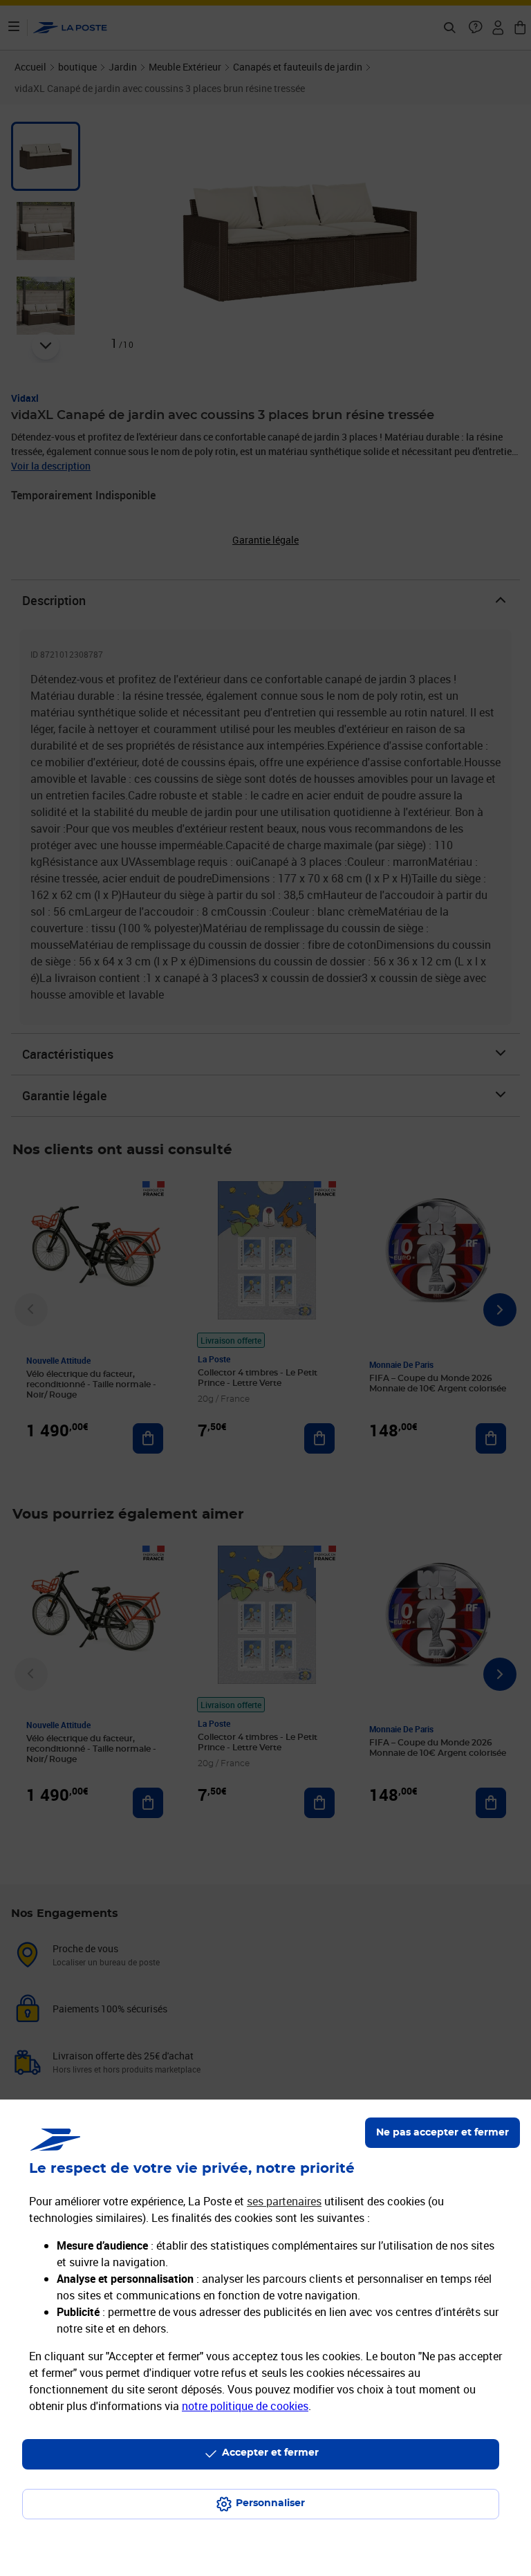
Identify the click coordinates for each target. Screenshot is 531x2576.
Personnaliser (270, 2503)
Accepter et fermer (270, 2453)
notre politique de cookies (245, 2406)
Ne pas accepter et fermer (442, 2133)
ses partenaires (284, 2201)
